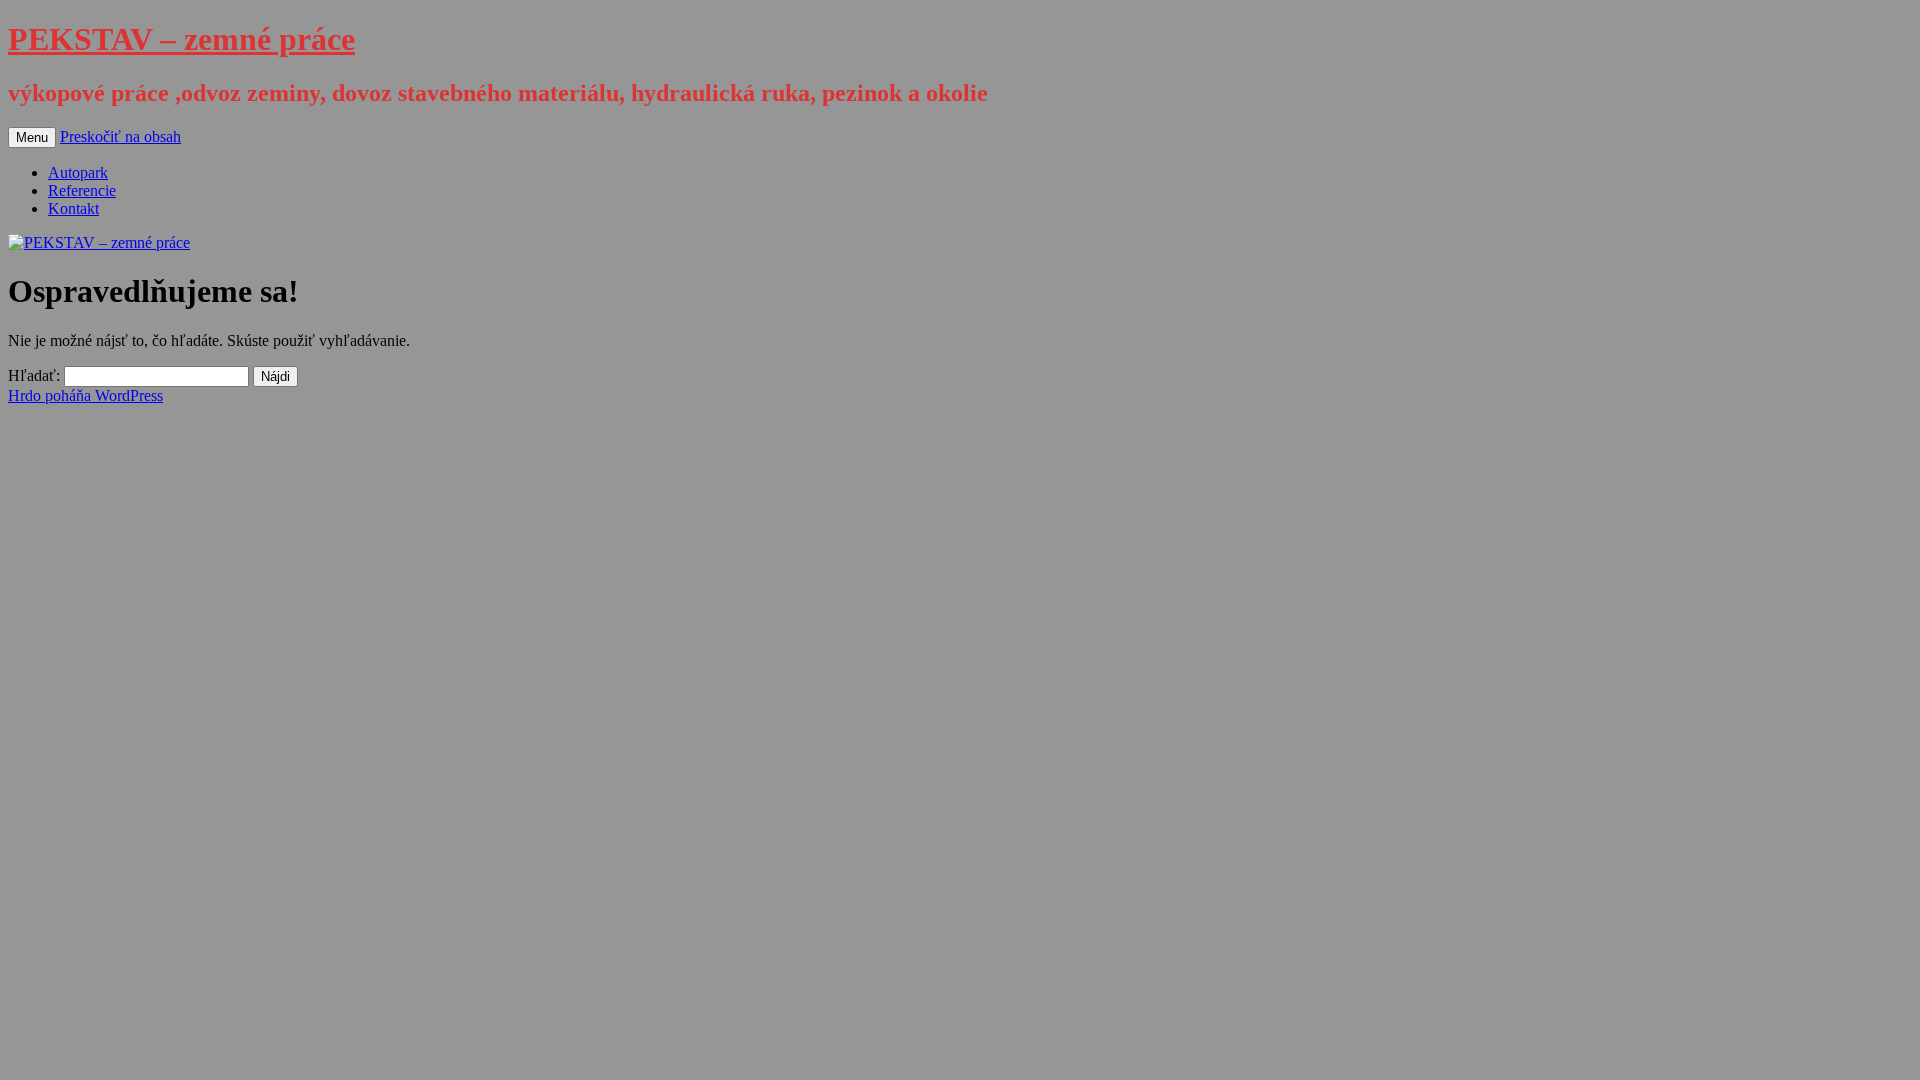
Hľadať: (34, 375)
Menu (32, 137)
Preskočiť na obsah (120, 136)
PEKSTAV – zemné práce (181, 39)
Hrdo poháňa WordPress (85, 395)
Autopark (78, 172)
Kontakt (73, 208)
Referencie (82, 190)
